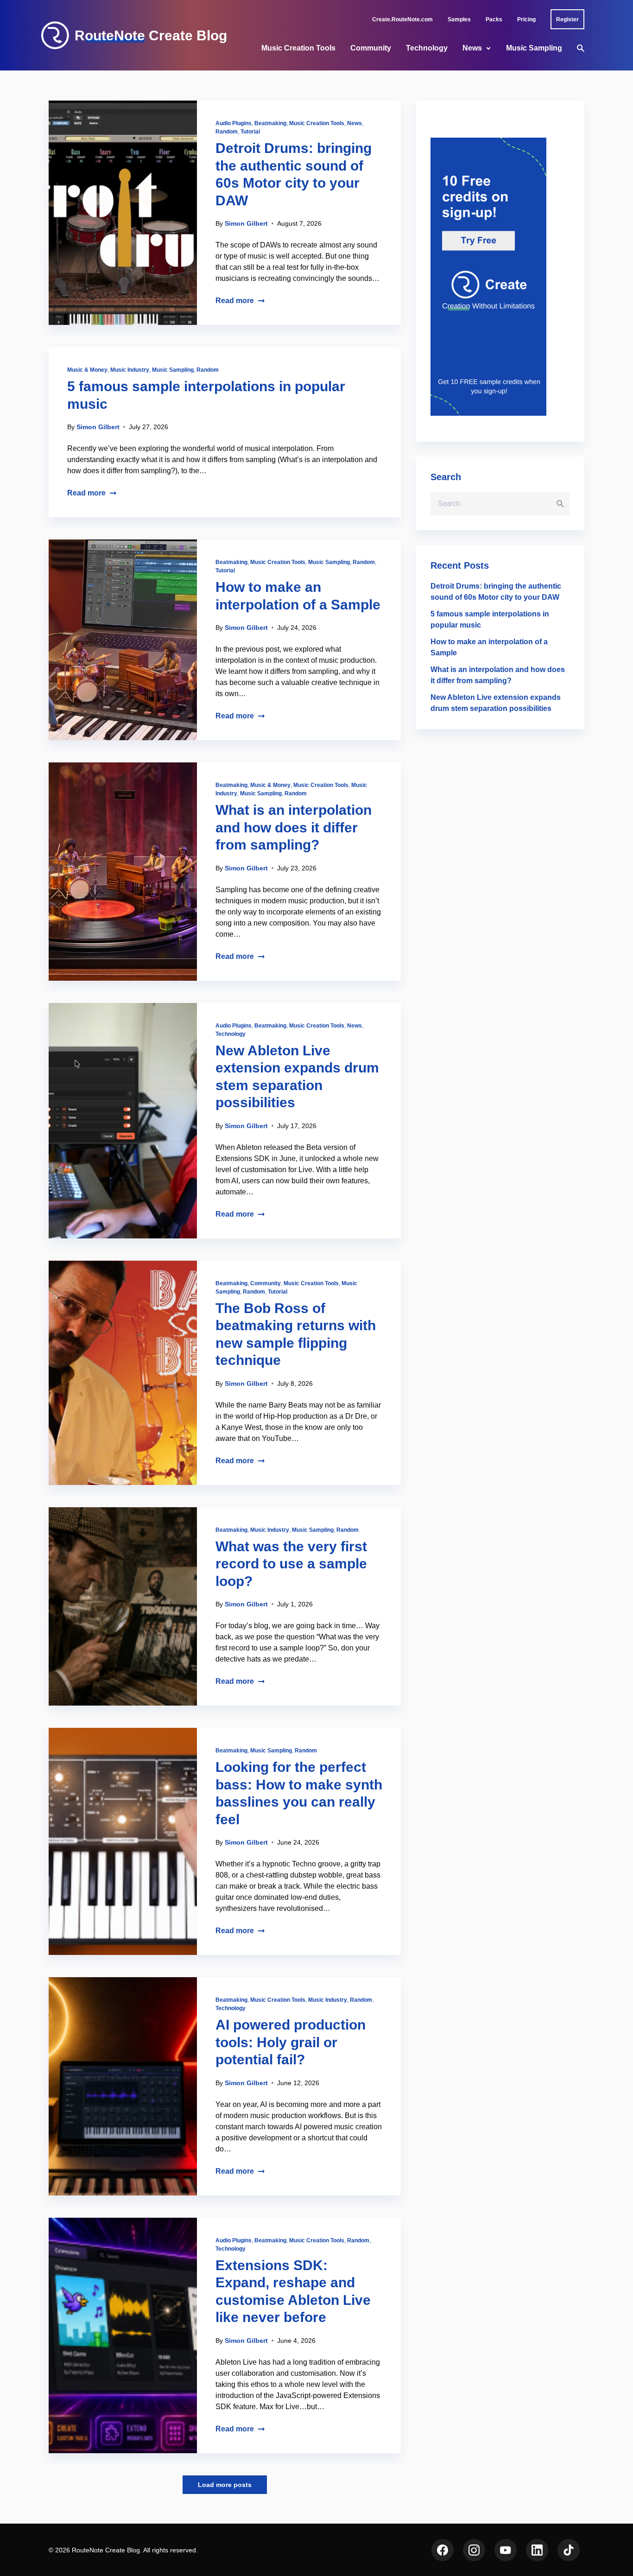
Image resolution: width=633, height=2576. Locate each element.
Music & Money (87, 370)
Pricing (526, 19)
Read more (235, 301)
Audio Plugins (234, 123)
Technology (427, 48)
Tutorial (250, 132)
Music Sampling (534, 48)
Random (227, 132)
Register (567, 19)
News (472, 48)
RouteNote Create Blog (151, 36)
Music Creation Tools (298, 48)
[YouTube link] (506, 2550)
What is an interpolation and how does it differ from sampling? (294, 827)
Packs (494, 19)
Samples (459, 19)
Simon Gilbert (246, 223)
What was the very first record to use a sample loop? (291, 1564)
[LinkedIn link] (537, 2550)
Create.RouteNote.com (402, 19)
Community (371, 48)
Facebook (443, 2550)
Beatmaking (270, 123)
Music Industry (130, 370)
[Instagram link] (474, 2550)
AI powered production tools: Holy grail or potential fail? (291, 2042)
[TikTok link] (569, 2550)
